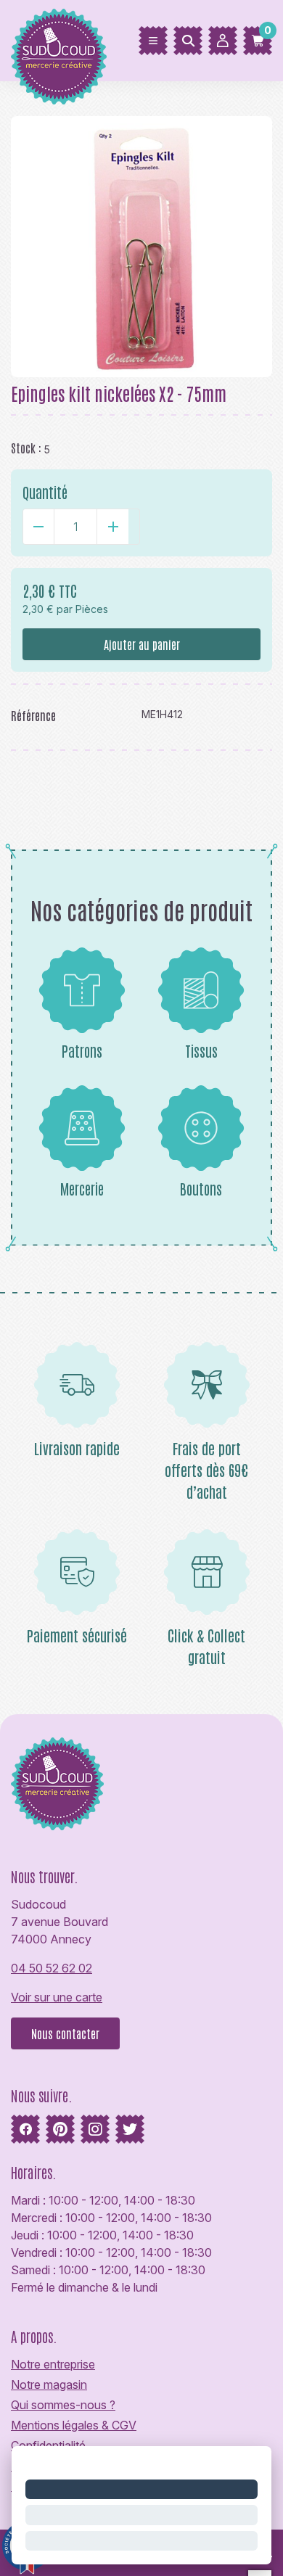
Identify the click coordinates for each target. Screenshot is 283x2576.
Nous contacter (65, 2033)
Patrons (82, 1050)
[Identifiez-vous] (223, 41)
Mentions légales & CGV (74, 2425)
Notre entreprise (53, 2364)
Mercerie (82, 1188)
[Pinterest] (60, 2129)
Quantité (45, 492)
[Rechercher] (188, 41)
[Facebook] (25, 2129)
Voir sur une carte (57, 1997)
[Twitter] (130, 2129)
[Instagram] (95, 2129)
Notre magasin (49, 2384)
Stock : (26, 448)
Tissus (201, 1050)
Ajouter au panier (142, 644)
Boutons (201, 1188)
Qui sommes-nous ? (63, 2405)
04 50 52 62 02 (52, 1968)
